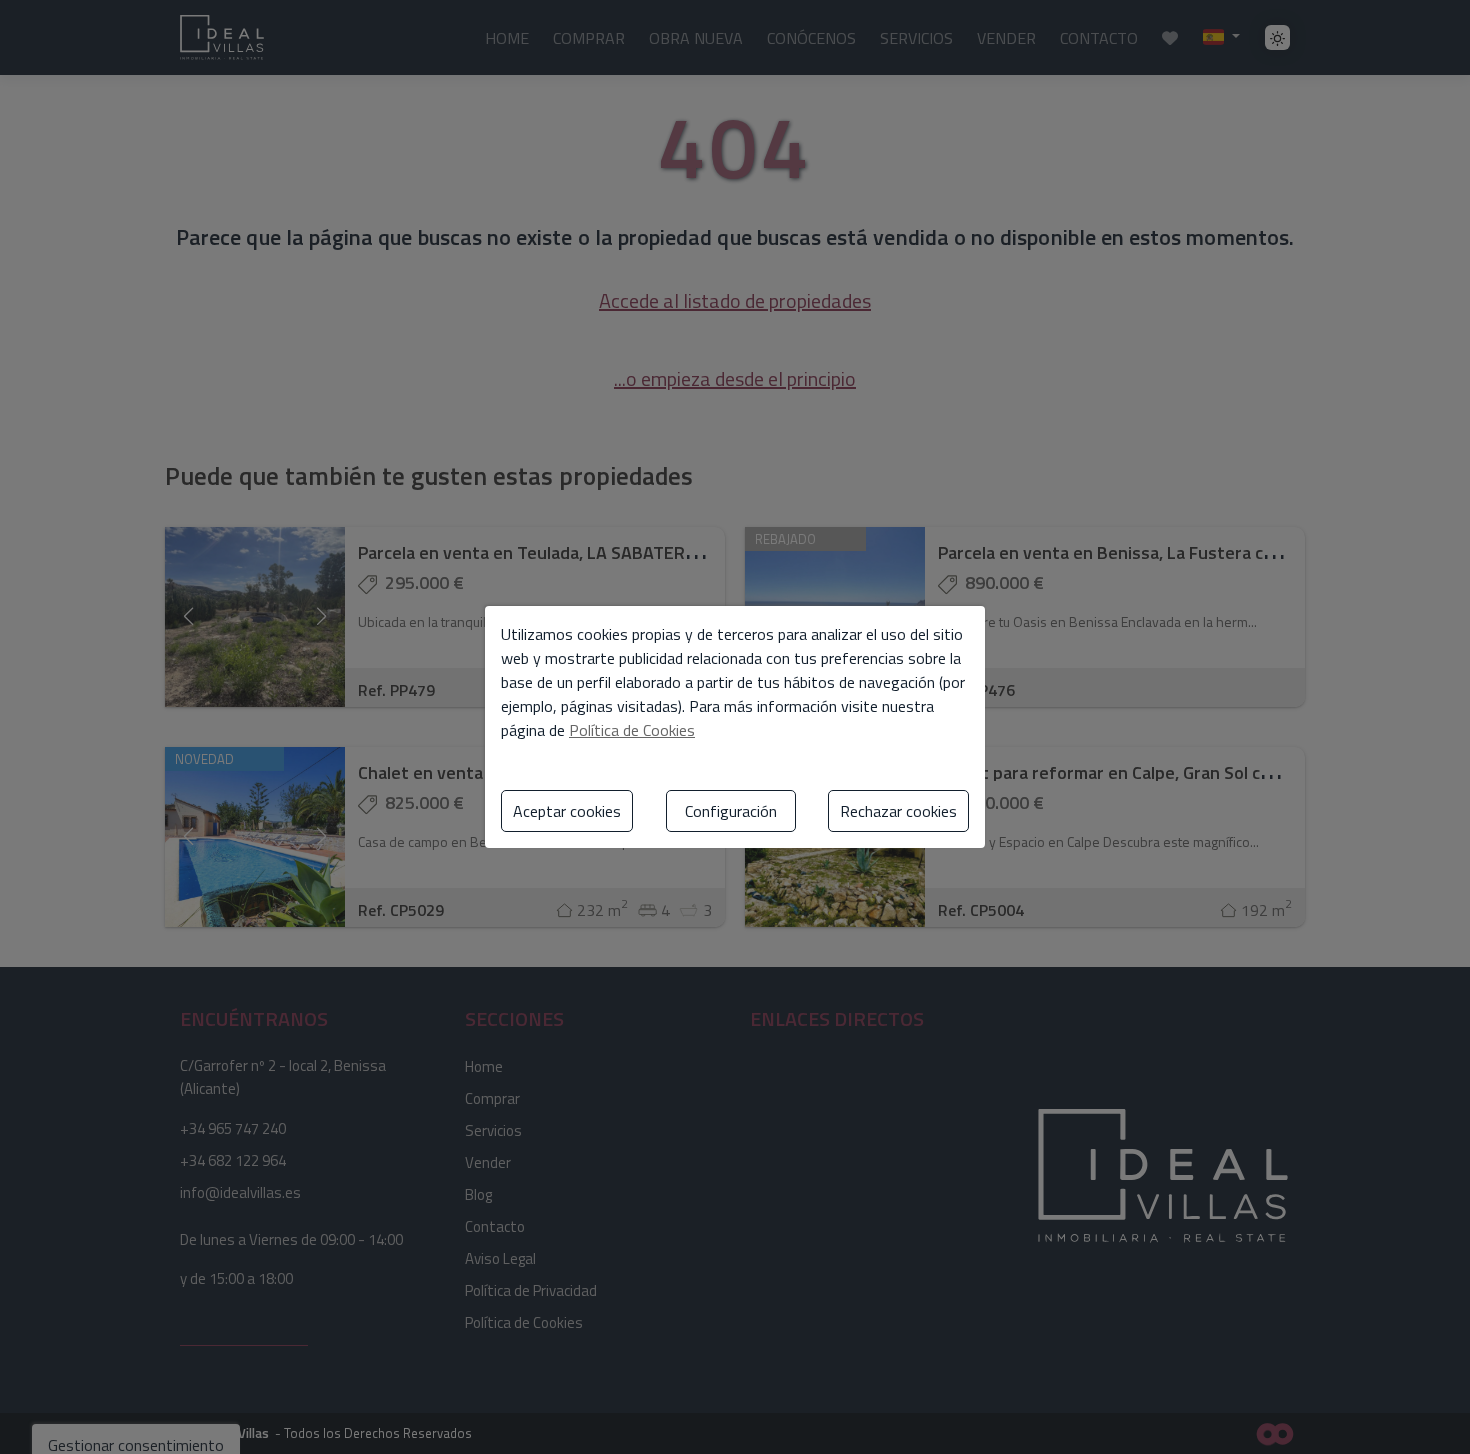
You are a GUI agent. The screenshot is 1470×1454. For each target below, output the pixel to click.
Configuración (731, 811)
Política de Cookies (632, 730)
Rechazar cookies (898, 811)
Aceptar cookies (567, 811)
